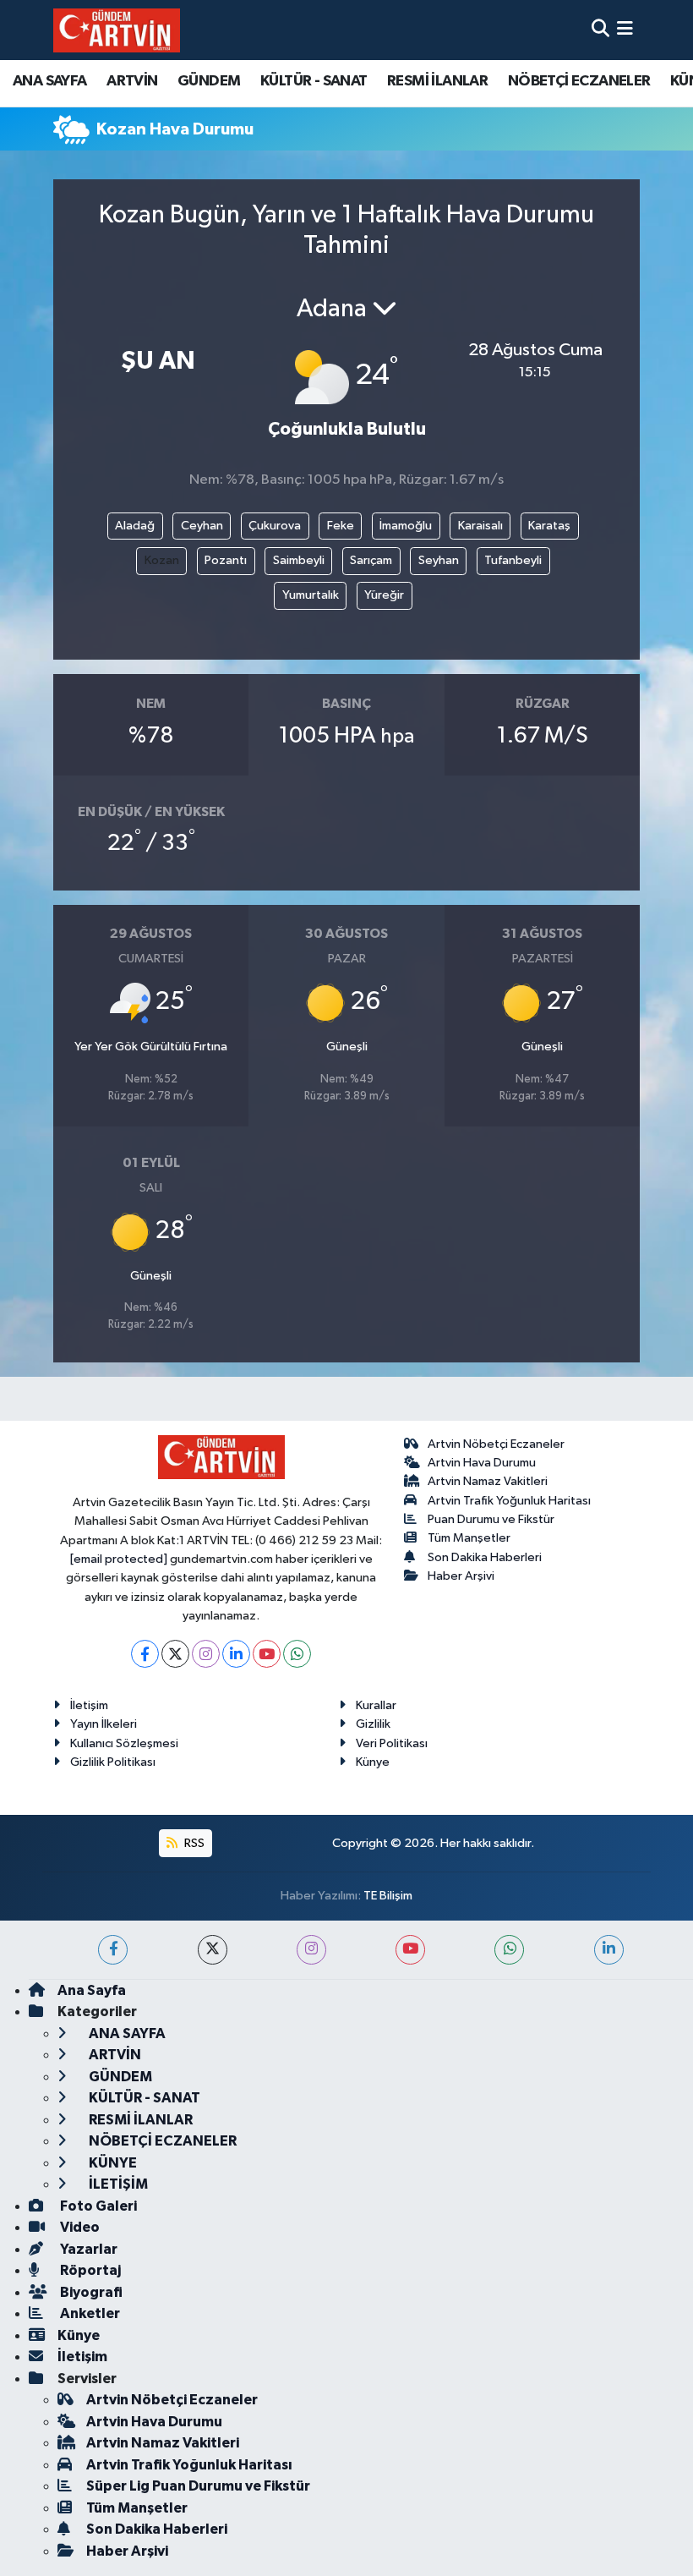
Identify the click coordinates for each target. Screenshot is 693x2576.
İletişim (89, 1705)
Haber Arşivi (461, 1576)
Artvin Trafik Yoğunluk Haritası (509, 1501)
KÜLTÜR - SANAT (314, 81)
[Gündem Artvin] (117, 30)
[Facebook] (145, 1654)
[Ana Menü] (625, 30)
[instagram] (311, 1950)
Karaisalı (480, 526)
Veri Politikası (392, 1743)
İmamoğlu (406, 526)
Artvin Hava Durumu (482, 1463)
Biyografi (90, 2292)
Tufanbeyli (513, 560)
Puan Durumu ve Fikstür (491, 1519)
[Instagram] (206, 1654)
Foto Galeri (97, 2206)
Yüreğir (384, 595)
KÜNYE (112, 2163)
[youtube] (410, 1950)
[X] (175, 1654)
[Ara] (600, 30)
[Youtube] (267, 1654)
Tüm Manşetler (469, 1538)
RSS (193, 1843)
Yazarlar (87, 2249)
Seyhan (439, 560)
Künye (373, 1762)
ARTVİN (132, 81)
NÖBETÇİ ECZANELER (579, 81)
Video (79, 2227)
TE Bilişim (388, 1896)
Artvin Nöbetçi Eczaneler (496, 1444)
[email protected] (119, 1559)
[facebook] (113, 1950)
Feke (341, 526)
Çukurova (275, 526)
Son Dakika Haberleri (485, 1557)
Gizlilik (373, 1724)
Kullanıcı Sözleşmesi (124, 1743)
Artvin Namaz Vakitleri (488, 1481)
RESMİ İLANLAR (437, 81)
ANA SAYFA (50, 81)
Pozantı (226, 560)
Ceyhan (202, 526)
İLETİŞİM (117, 2184)
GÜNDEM (209, 81)
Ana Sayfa (92, 1990)
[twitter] (213, 1950)
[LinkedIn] (236, 1654)
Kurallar (376, 1705)
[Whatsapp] (297, 1654)
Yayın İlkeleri (104, 1724)
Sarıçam (371, 560)
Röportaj (89, 2270)
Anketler (89, 2313)
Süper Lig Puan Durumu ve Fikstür (198, 2486)
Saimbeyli (299, 560)
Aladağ (135, 526)
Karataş (549, 526)
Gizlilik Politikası (113, 1762)
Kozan (162, 560)
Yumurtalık (311, 595)
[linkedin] (609, 1950)
